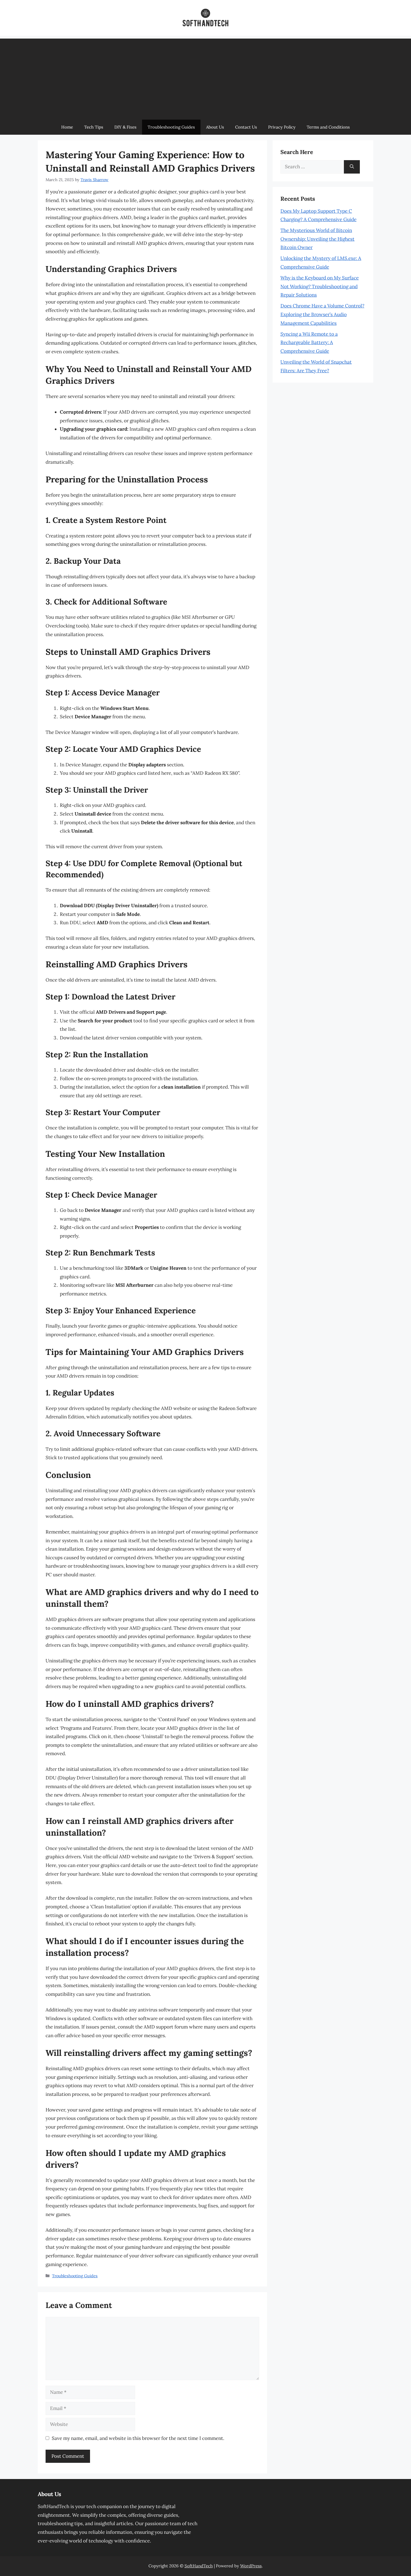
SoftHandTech (199, 2566)
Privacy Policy (282, 127)
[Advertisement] (206, 78)
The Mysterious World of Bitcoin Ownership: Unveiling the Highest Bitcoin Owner (317, 239)
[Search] (352, 167)
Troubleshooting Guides (171, 127)
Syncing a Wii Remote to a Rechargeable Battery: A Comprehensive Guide (309, 343)
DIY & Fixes (125, 127)
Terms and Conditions (328, 127)
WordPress (251, 2566)
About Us (215, 127)
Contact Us (246, 127)
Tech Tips (94, 127)
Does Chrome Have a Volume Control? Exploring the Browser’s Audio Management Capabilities (322, 314)
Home (67, 127)
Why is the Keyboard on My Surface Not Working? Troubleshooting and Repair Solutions (320, 286)
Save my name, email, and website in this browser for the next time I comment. (138, 2438)
